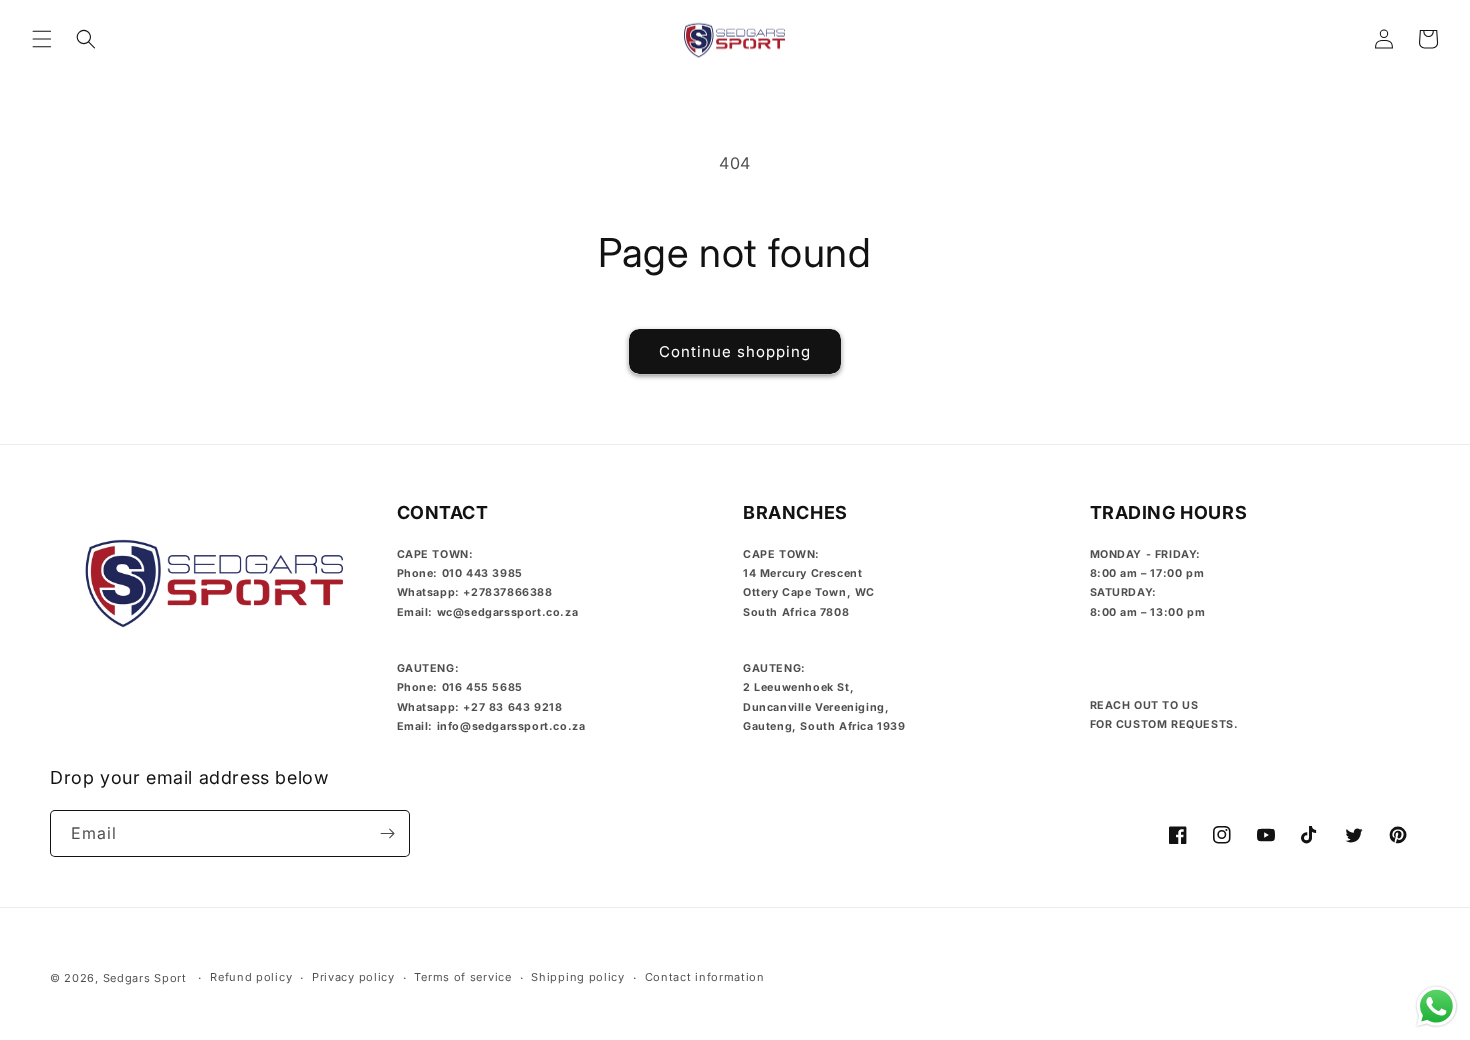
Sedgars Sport (145, 978)
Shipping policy (578, 977)
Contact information (705, 977)
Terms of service (462, 977)
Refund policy (251, 977)
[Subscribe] (387, 833)
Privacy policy (353, 977)
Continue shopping (735, 351)
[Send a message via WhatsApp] (1436, 1006)
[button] (42, 39)
